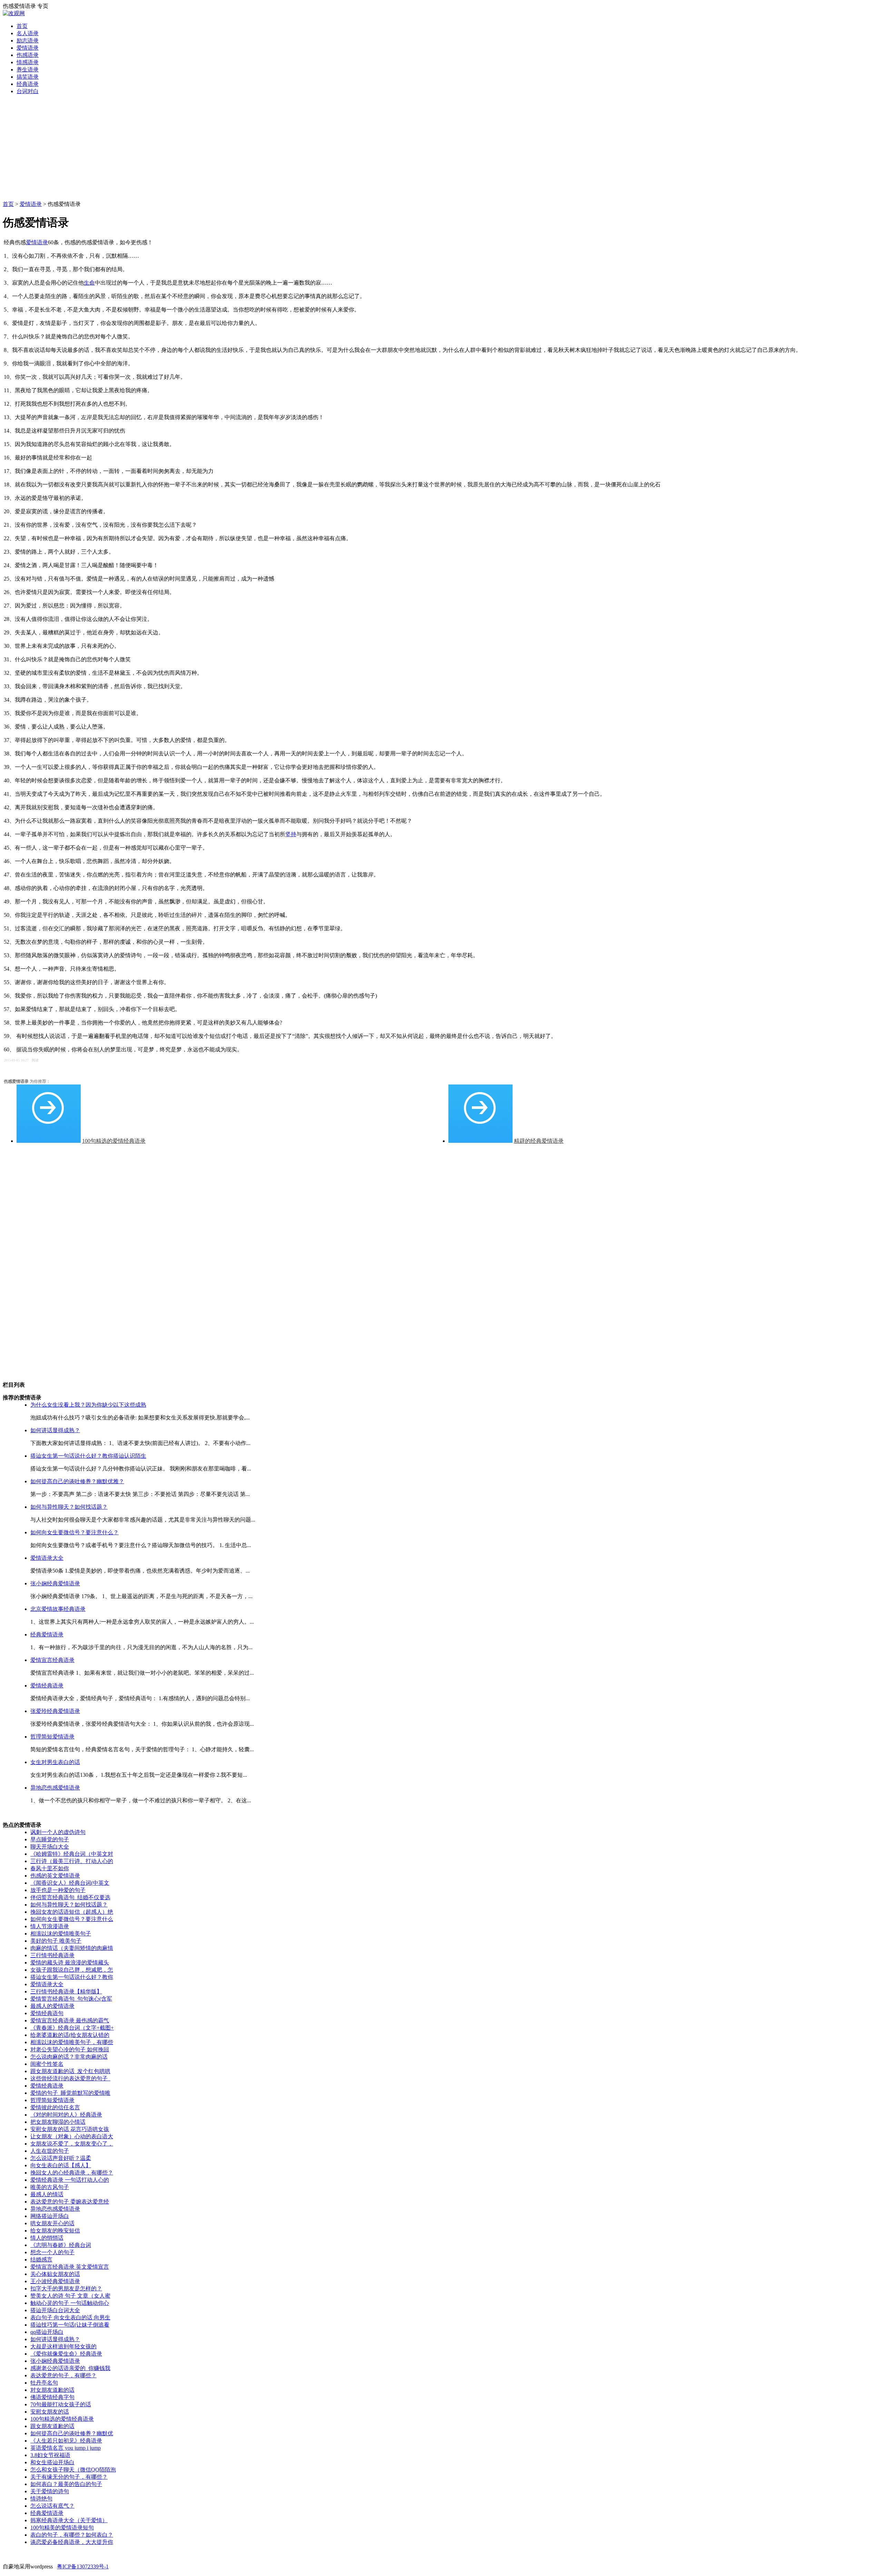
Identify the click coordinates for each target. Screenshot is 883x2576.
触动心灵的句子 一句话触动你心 (70, 2303)
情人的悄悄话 (47, 2238)
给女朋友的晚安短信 (55, 2231)
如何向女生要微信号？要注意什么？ (75, 1532)
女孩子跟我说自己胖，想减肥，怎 (72, 1970)
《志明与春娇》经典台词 (61, 2245)
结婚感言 (41, 2260)
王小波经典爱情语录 (55, 2281)
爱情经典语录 (47, 1686)
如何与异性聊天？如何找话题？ (69, 1507)
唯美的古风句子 (50, 2187)
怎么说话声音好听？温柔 (61, 2158)
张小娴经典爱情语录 (55, 1583)
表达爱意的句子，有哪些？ (63, 2375)
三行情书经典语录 (52, 1955)
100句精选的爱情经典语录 (114, 1141)
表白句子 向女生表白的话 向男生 (70, 2317)
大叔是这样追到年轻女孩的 (63, 2346)
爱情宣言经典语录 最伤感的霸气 (70, 2020)
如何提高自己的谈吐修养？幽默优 (72, 2433)
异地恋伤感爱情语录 (55, 1788)
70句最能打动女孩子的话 (61, 2404)
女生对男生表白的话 (55, 1762)
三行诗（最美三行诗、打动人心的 (72, 1861)
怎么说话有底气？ (52, 2506)
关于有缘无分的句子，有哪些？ (69, 2477)
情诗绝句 (41, 2499)
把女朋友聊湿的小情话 (58, 2122)
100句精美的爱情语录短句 (62, 2528)
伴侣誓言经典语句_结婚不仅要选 (70, 1897)
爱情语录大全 (47, 1558)
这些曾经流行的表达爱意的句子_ (70, 2078)
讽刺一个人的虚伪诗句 (58, 1832)
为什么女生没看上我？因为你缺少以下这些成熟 (88, 1405)
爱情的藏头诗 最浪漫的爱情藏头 (70, 1963)
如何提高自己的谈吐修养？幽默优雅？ (77, 1481)
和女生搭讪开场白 (52, 2462)
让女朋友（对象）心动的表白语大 (72, 2136)
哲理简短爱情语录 (52, 1737)
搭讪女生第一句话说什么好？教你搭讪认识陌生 (88, 1456)
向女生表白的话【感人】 (61, 2165)
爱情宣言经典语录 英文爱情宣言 (70, 2267)
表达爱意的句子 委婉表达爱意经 (70, 2202)
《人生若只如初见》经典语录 (66, 2441)
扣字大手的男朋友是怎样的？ (66, 2288)
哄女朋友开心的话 (52, 2223)
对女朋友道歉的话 (52, 2390)
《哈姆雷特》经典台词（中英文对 (72, 1854)
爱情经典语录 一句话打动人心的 (70, 2180)
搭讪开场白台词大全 (55, 2310)
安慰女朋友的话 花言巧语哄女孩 (70, 2129)
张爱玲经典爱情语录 (55, 1711)
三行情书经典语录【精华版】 (66, 1992)
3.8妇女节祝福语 (50, 2455)
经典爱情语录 (47, 1634)
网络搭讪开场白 (50, 2216)
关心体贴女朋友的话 (55, 2274)
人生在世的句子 (50, 2151)
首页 (8, 204)
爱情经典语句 (47, 2013)
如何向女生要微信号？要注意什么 (72, 1919)
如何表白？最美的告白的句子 (66, 2484)
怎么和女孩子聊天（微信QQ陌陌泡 (73, 2470)
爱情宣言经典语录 (52, 1660)
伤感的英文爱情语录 (55, 1876)
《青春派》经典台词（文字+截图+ (72, 2028)
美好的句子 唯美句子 (56, 1941)
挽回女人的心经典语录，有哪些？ (72, 2173)
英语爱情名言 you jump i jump (66, 2448)
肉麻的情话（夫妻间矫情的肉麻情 (72, 1948)
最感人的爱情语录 (52, 2006)
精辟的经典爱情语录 (539, 1141)
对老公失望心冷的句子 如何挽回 (70, 2049)
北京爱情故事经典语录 (58, 1609)
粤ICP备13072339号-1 (83, 2567)
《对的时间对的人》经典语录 (66, 2115)
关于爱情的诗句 (50, 2491)
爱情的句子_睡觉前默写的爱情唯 (70, 2093)
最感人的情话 (47, 2194)
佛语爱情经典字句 (52, 2397)
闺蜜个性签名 (47, 2064)
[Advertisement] (441, 149)
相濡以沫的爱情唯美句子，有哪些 (72, 2042)
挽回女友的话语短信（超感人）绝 (72, 1912)
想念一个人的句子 (52, 2252)
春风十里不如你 (50, 1868)
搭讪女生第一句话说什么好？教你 (72, 1977)
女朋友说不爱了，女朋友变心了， (72, 2144)
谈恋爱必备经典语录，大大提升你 (72, 2542)
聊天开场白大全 (50, 1847)
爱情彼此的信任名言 (55, 2107)
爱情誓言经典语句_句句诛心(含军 (71, 1999)
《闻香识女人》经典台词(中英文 (70, 1883)
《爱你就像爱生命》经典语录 (66, 2354)
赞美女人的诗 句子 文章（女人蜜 (70, 2296)
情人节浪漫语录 (50, 1926)
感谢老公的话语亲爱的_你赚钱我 (70, 2368)
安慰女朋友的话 (50, 2412)
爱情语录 (31, 204)
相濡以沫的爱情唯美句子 (61, 1934)
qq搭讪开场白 (47, 2332)
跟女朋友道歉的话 (52, 2426)
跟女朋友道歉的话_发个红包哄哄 (70, 2071)
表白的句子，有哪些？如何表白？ (72, 2535)
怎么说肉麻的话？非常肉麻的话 (69, 2057)
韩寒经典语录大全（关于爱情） (69, 2520)
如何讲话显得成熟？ (55, 1430)
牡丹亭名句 (44, 2383)
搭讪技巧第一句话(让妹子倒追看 (70, 2325)
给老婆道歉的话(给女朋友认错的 (70, 2035)
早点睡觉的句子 (50, 1839)
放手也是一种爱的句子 (58, 1890)
